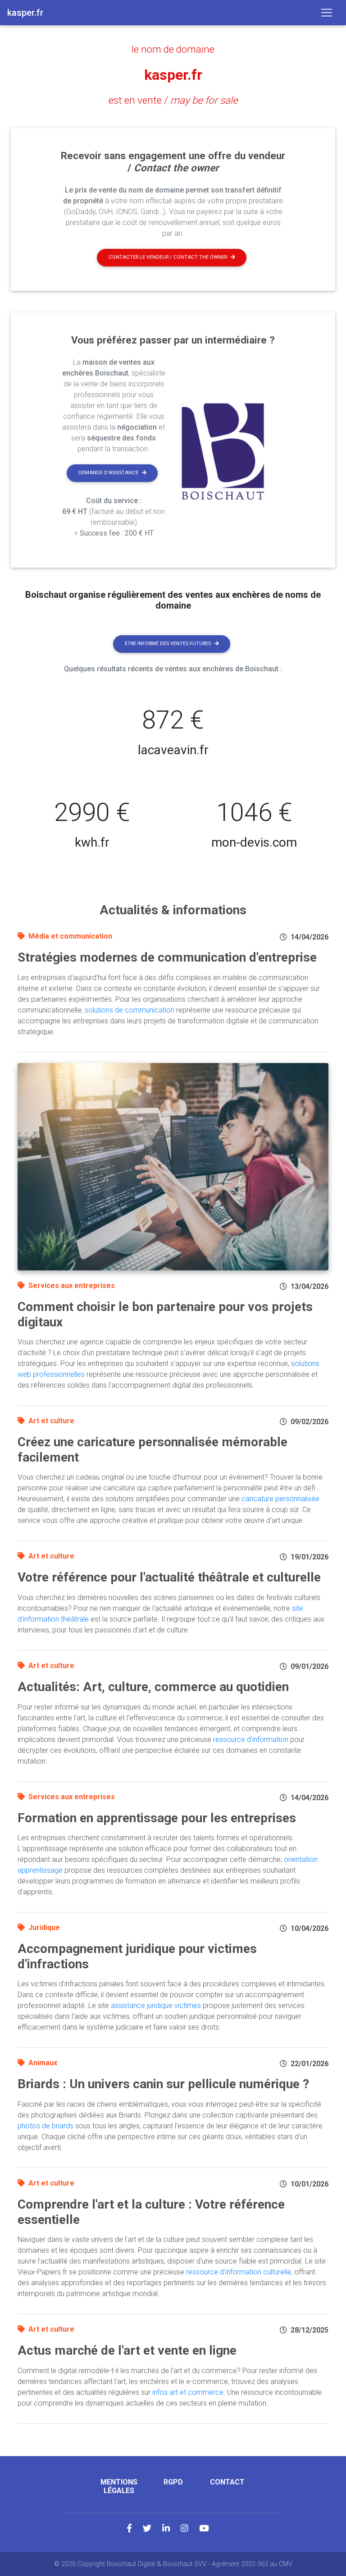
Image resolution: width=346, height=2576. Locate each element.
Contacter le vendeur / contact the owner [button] (168, 257)
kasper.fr (173, 75)
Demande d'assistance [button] (108, 473)
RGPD (173, 2482)
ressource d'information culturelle (239, 2272)
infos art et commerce (188, 2392)
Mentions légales (119, 2486)
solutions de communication (130, 1010)
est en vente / (173, 100)
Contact (227, 2482)
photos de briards (46, 2126)
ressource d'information (251, 1739)
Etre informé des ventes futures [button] (168, 644)
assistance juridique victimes (156, 2005)
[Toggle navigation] (327, 13)
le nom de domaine (173, 49)
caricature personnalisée (280, 1499)
